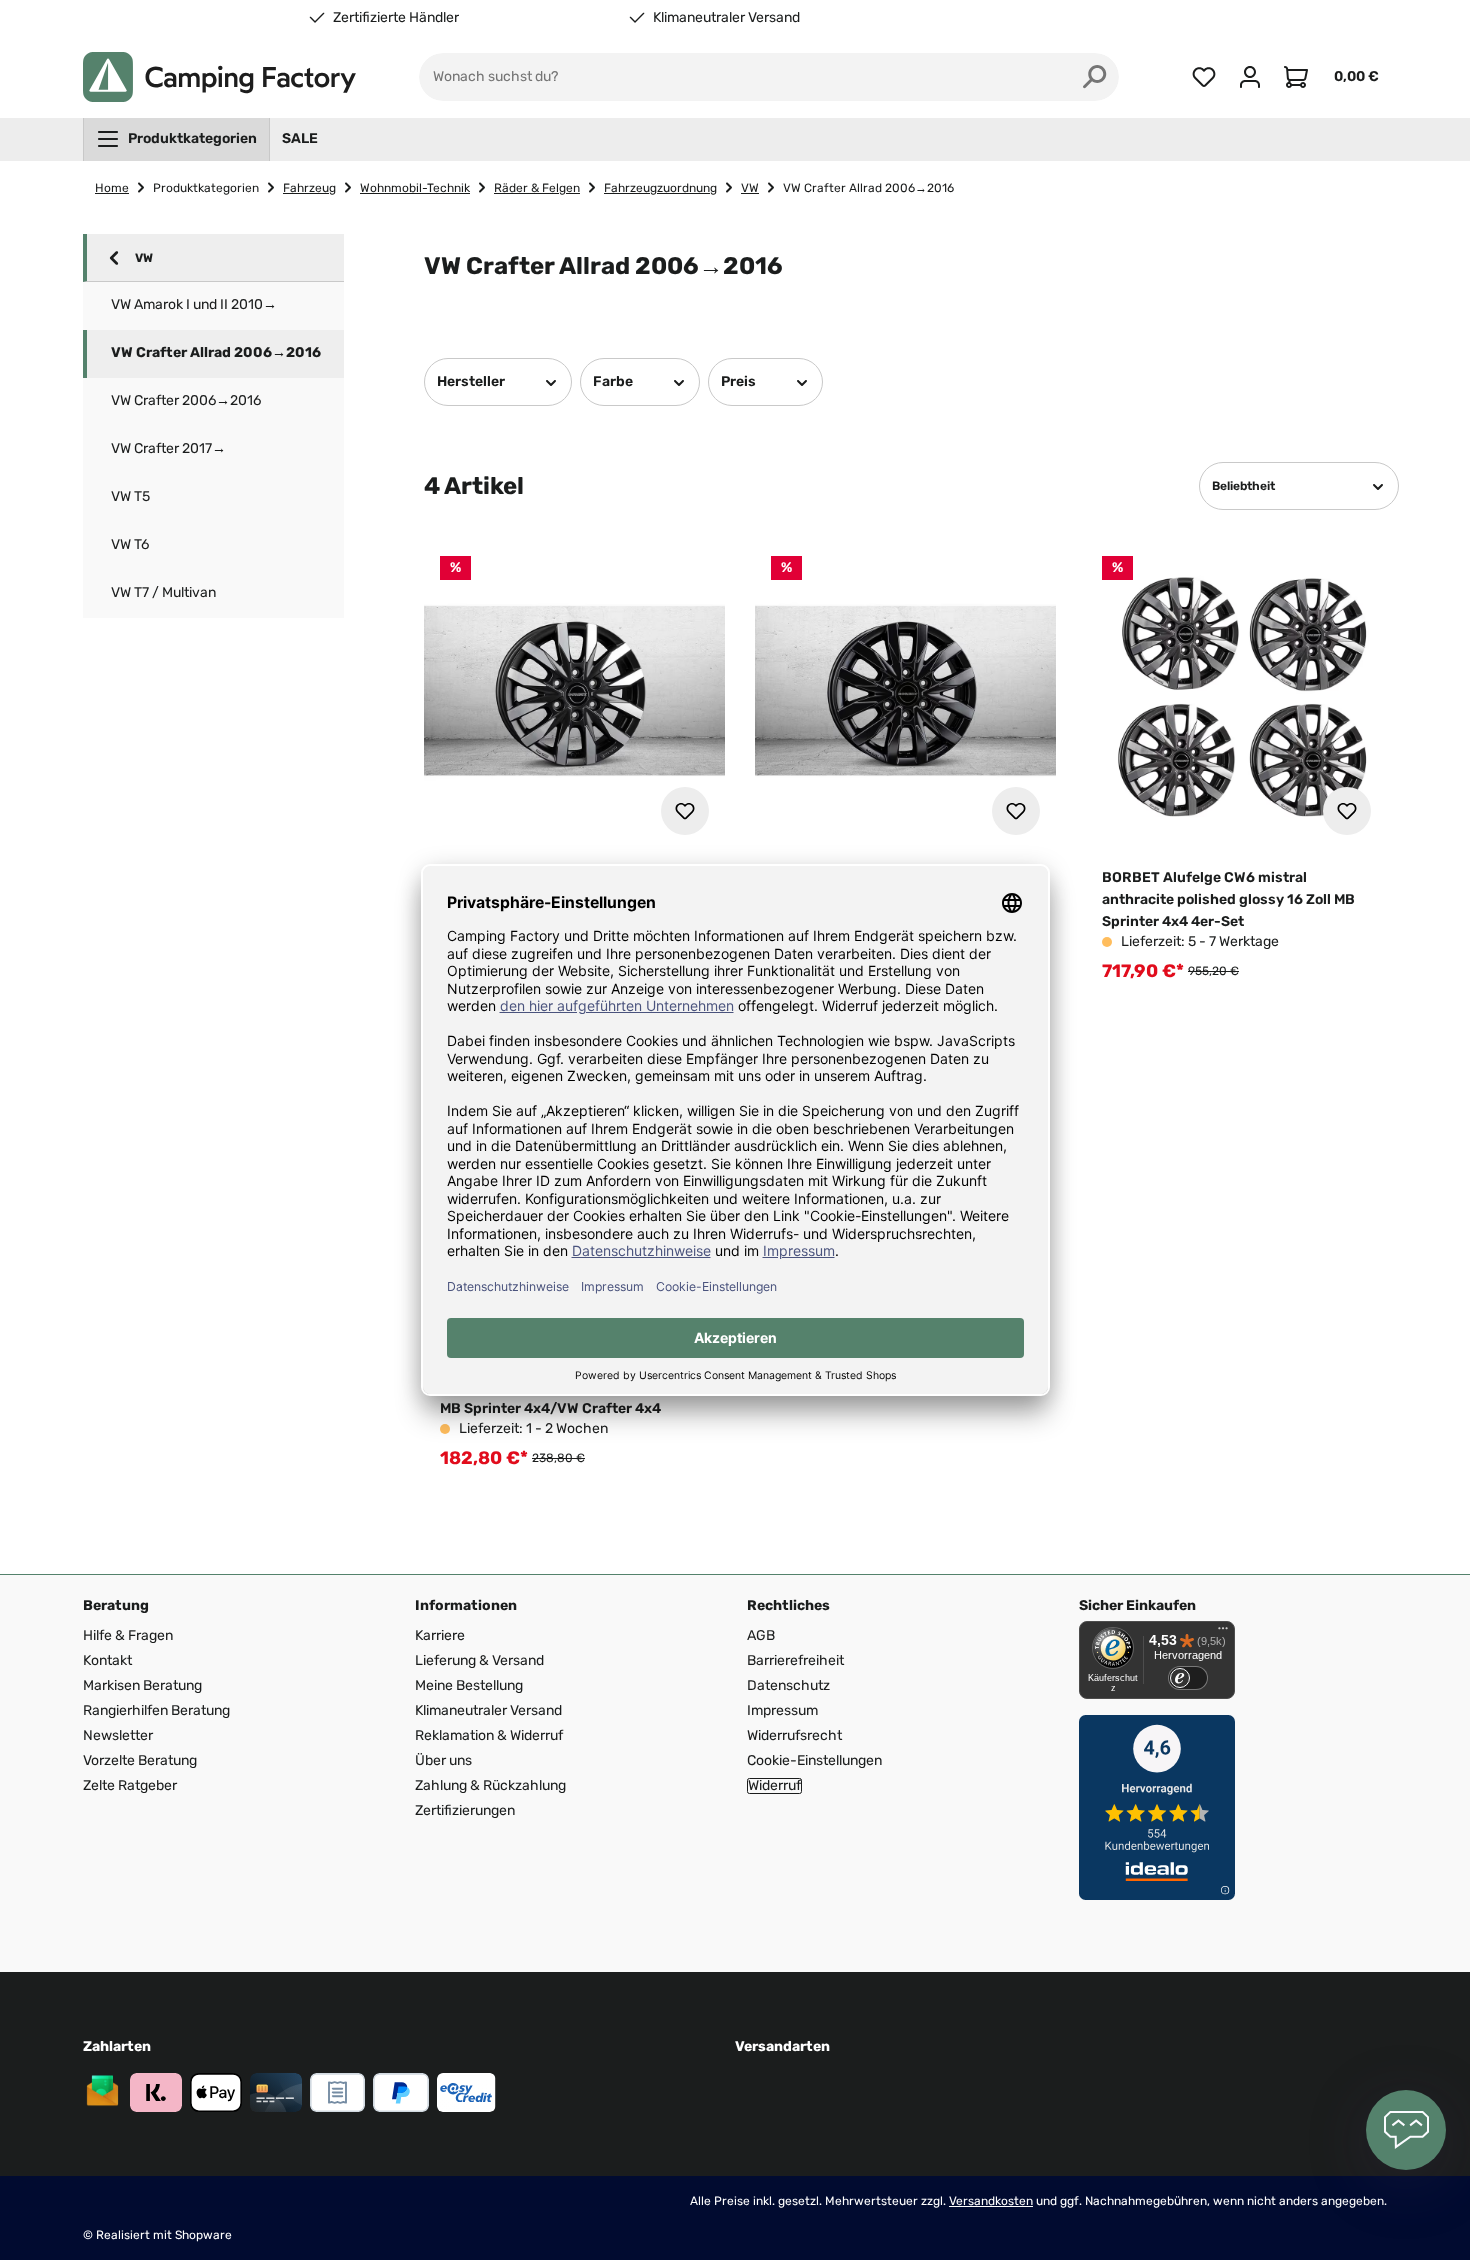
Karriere (440, 1635)
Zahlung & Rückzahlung (490, 1785)
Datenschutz (788, 1685)
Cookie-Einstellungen (814, 1760)
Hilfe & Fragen (128, 1635)
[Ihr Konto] (1250, 77)
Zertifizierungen (465, 1810)
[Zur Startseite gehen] (219, 77)
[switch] (1188, 1678)
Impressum (782, 1710)
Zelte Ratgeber (130, 1785)
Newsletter (118, 1735)
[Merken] (685, 811)
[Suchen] (1095, 77)
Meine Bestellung (469, 1685)
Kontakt (107, 1660)
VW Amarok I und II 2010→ (194, 304)
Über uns (443, 1760)
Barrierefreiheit (795, 1660)
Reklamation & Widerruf (489, 1735)
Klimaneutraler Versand (726, 18)
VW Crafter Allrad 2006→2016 (216, 352)
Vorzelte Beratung (140, 1760)
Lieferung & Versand (479, 1660)
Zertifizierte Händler (396, 18)
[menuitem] (176, 139)
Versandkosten (991, 2201)
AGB (761, 1635)
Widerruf (774, 1786)
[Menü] (1223, 1633)
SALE (300, 138)
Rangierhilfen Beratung (156, 1710)
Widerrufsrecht (794, 1735)
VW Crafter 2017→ (168, 448)
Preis (738, 381)
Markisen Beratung (142, 1685)
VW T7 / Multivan (163, 592)
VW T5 (130, 496)
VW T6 (130, 544)
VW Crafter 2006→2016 (186, 400)
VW (144, 258)
